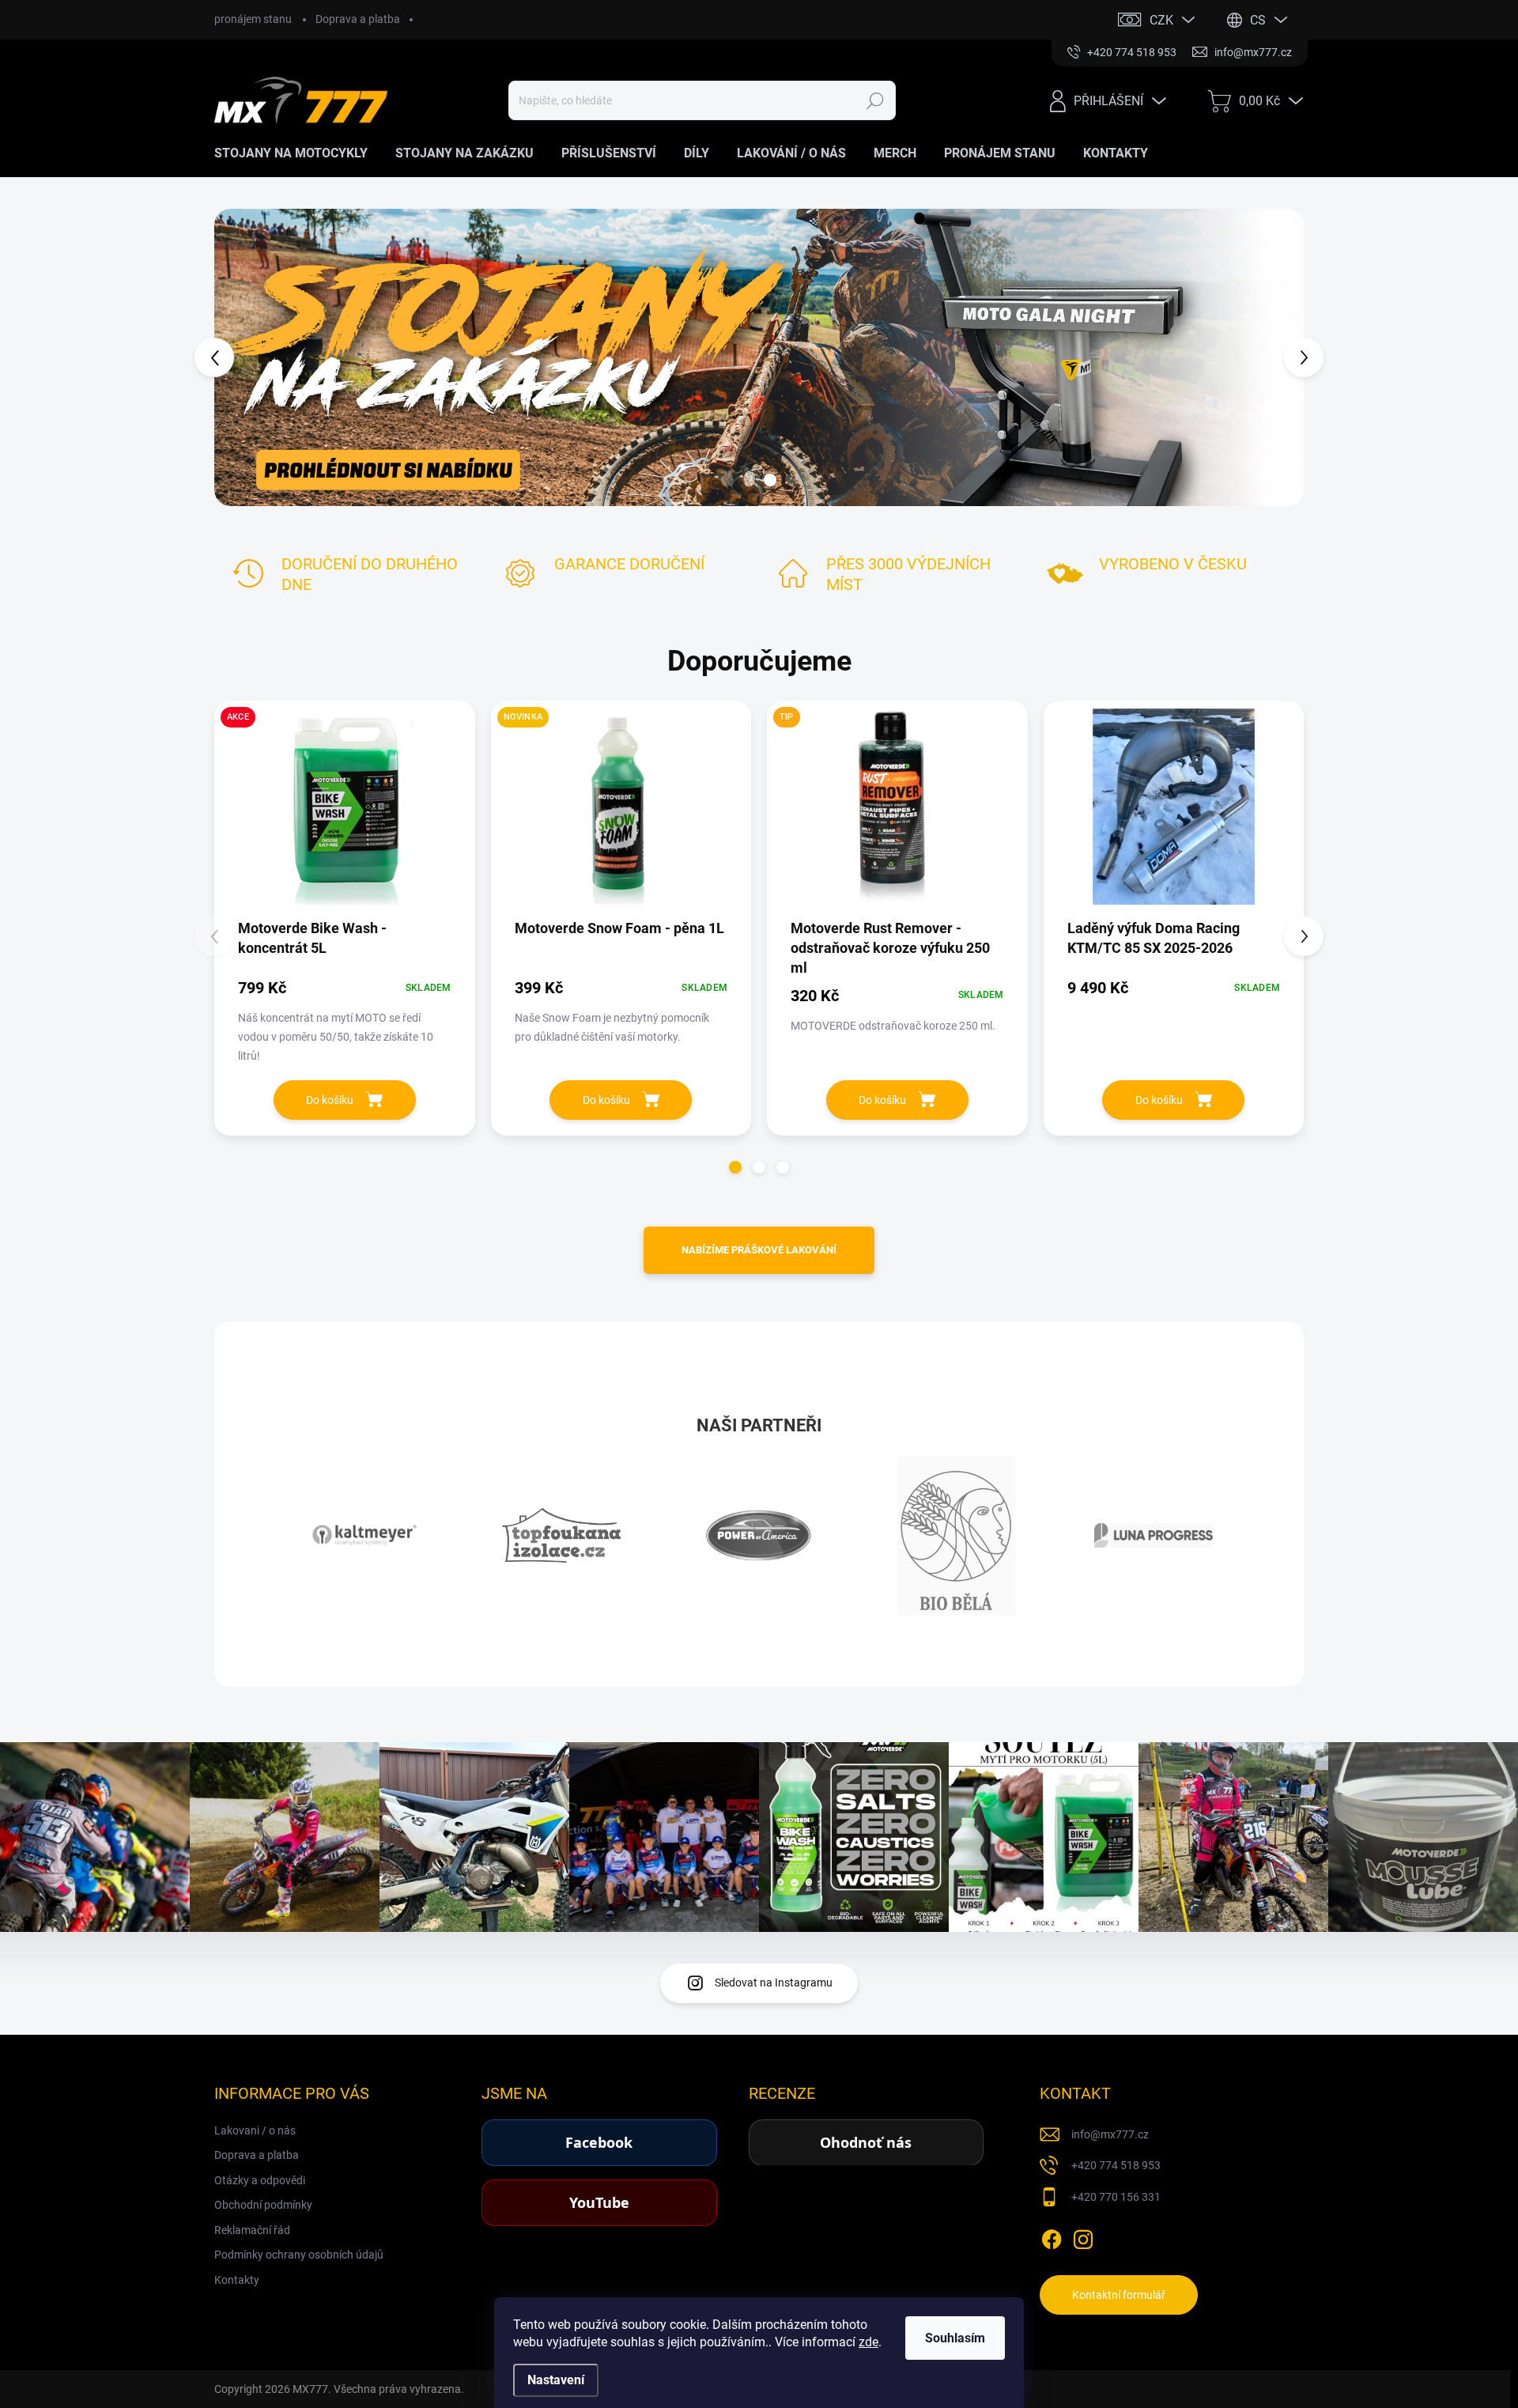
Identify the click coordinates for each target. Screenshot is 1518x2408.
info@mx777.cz (1110, 2134)
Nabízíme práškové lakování (759, 1250)
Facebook (599, 2142)
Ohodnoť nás (866, 2142)
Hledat (876, 100)
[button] (243, 357)
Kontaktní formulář (1119, 2295)
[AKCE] (345, 815)
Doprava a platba (358, 19)
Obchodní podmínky (263, 2205)
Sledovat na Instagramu (774, 1983)
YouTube (599, 2202)
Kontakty (237, 2280)
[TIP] (897, 815)
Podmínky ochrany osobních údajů (299, 2255)
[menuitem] (297, 153)
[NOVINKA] (621, 815)
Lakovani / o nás (255, 2130)
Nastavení (556, 2380)
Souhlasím (955, 2338)
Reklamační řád (252, 2230)
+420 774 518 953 (1116, 2165)
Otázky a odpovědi (260, 2180)
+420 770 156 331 (1116, 2197)
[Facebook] (1052, 2236)
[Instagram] (1083, 2236)
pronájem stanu (253, 19)
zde (869, 2342)
